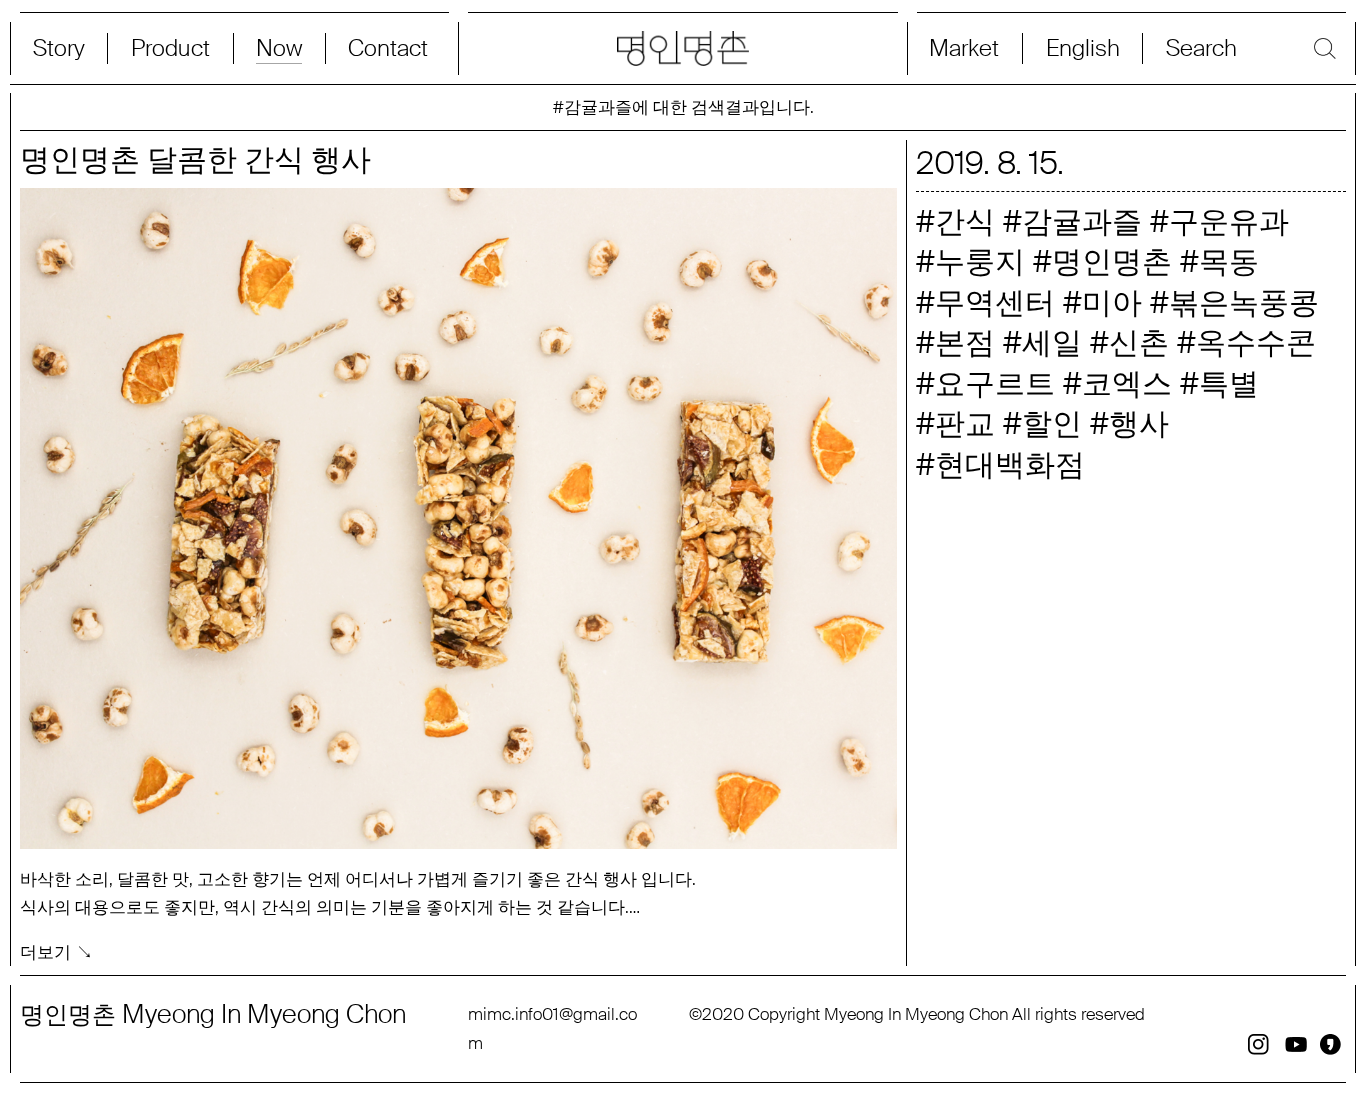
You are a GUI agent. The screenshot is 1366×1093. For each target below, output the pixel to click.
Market (964, 48)
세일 (1052, 342)
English (1083, 48)
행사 (1139, 423)
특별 (1229, 383)
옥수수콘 (1256, 342)
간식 (965, 221)
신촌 (1139, 342)
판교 (965, 423)
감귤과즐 (1082, 221)
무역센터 (995, 302)
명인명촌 (1112, 261)
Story (59, 48)
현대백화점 (1010, 464)
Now (279, 48)
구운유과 (1229, 221)
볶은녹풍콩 (1244, 302)
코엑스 (1127, 383)
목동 (1229, 261)
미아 (1112, 302)
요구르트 (995, 383)
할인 (1052, 423)
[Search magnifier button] (1246, 48)
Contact (388, 48)
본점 (965, 342)
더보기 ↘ (56, 952)
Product (170, 48)
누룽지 (980, 261)
